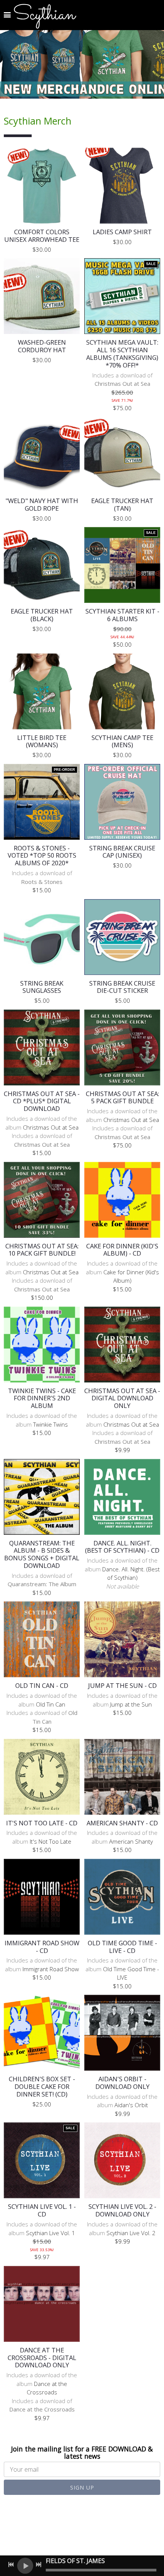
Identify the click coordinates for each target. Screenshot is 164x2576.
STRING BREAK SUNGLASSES (42, 987)
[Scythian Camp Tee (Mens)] (122, 691)
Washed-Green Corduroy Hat (42, 346)
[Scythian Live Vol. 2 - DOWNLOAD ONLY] (122, 2160)
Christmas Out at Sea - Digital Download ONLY (122, 1398)
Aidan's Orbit (131, 2105)
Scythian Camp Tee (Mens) (122, 741)
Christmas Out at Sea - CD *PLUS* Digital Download (42, 1101)
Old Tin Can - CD (42, 1685)
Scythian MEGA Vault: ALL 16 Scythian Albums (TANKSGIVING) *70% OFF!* (122, 353)
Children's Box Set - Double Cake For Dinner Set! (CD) (42, 2086)
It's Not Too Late (51, 1841)
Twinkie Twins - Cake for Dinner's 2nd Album (42, 1398)
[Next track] (39, 2565)
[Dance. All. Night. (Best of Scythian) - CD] (122, 1497)
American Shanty (131, 1841)
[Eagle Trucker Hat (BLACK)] (42, 565)
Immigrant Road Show (51, 1969)
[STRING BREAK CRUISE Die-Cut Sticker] (122, 937)
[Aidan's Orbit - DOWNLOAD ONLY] (122, 2033)
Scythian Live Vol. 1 (51, 2233)
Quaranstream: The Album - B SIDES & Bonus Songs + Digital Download (42, 1554)
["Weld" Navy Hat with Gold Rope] (42, 455)
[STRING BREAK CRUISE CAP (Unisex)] (122, 802)
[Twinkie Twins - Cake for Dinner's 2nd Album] (42, 1345)
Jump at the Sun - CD (122, 1685)
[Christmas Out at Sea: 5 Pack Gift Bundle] (122, 1047)
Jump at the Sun (131, 1704)
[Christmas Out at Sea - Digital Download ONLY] (122, 1345)
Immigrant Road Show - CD (42, 1947)
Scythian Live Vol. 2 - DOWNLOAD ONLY (122, 2210)
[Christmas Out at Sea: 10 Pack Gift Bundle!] (42, 1200)
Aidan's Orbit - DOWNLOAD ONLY (122, 2083)
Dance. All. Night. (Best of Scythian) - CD (122, 1547)
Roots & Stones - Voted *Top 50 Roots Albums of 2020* (42, 856)
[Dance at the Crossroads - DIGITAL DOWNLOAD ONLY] (42, 2304)
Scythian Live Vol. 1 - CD (42, 2210)
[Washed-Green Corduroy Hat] (42, 296)
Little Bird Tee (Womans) (42, 741)
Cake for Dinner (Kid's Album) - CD (122, 1250)
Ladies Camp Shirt (122, 232)
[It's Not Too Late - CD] (42, 1777)
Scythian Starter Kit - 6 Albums (122, 615)
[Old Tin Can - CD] (42, 1639)
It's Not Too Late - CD (42, 1823)
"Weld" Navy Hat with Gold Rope (42, 504)
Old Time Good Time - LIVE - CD (122, 1947)
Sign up (82, 2487)
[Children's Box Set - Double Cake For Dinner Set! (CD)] (42, 2033)
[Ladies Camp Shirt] (122, 186)
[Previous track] (11, 2565)
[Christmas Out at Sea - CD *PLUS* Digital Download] (42, 1047)
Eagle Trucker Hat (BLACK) (42, 615)
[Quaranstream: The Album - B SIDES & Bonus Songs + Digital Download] (42, 1497)
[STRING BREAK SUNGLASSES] (42, 937)
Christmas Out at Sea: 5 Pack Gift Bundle (122, 1097)
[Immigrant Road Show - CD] (42, 1897)
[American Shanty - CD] (122, 1777)
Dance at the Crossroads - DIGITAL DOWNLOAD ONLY (42, 2358)
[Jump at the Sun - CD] (122, 1639)
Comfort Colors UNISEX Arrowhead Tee (42, 236)
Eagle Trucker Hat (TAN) (122, 504)
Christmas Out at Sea (51, 1127)
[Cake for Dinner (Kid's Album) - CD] (122, 1200)
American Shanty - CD (122, 1823)
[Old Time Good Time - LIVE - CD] (122, 1897)
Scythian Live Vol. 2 (131, 2233)
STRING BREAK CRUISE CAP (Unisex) (122, 852)
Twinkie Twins (51, 1424)
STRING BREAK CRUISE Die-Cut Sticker (122, 987)
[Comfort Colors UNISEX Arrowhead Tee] (42, 186)
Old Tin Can (51, 1704)
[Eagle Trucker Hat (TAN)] (122, 455)
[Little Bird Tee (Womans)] (42, 691)
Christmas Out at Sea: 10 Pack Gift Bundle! (42, 1250)
